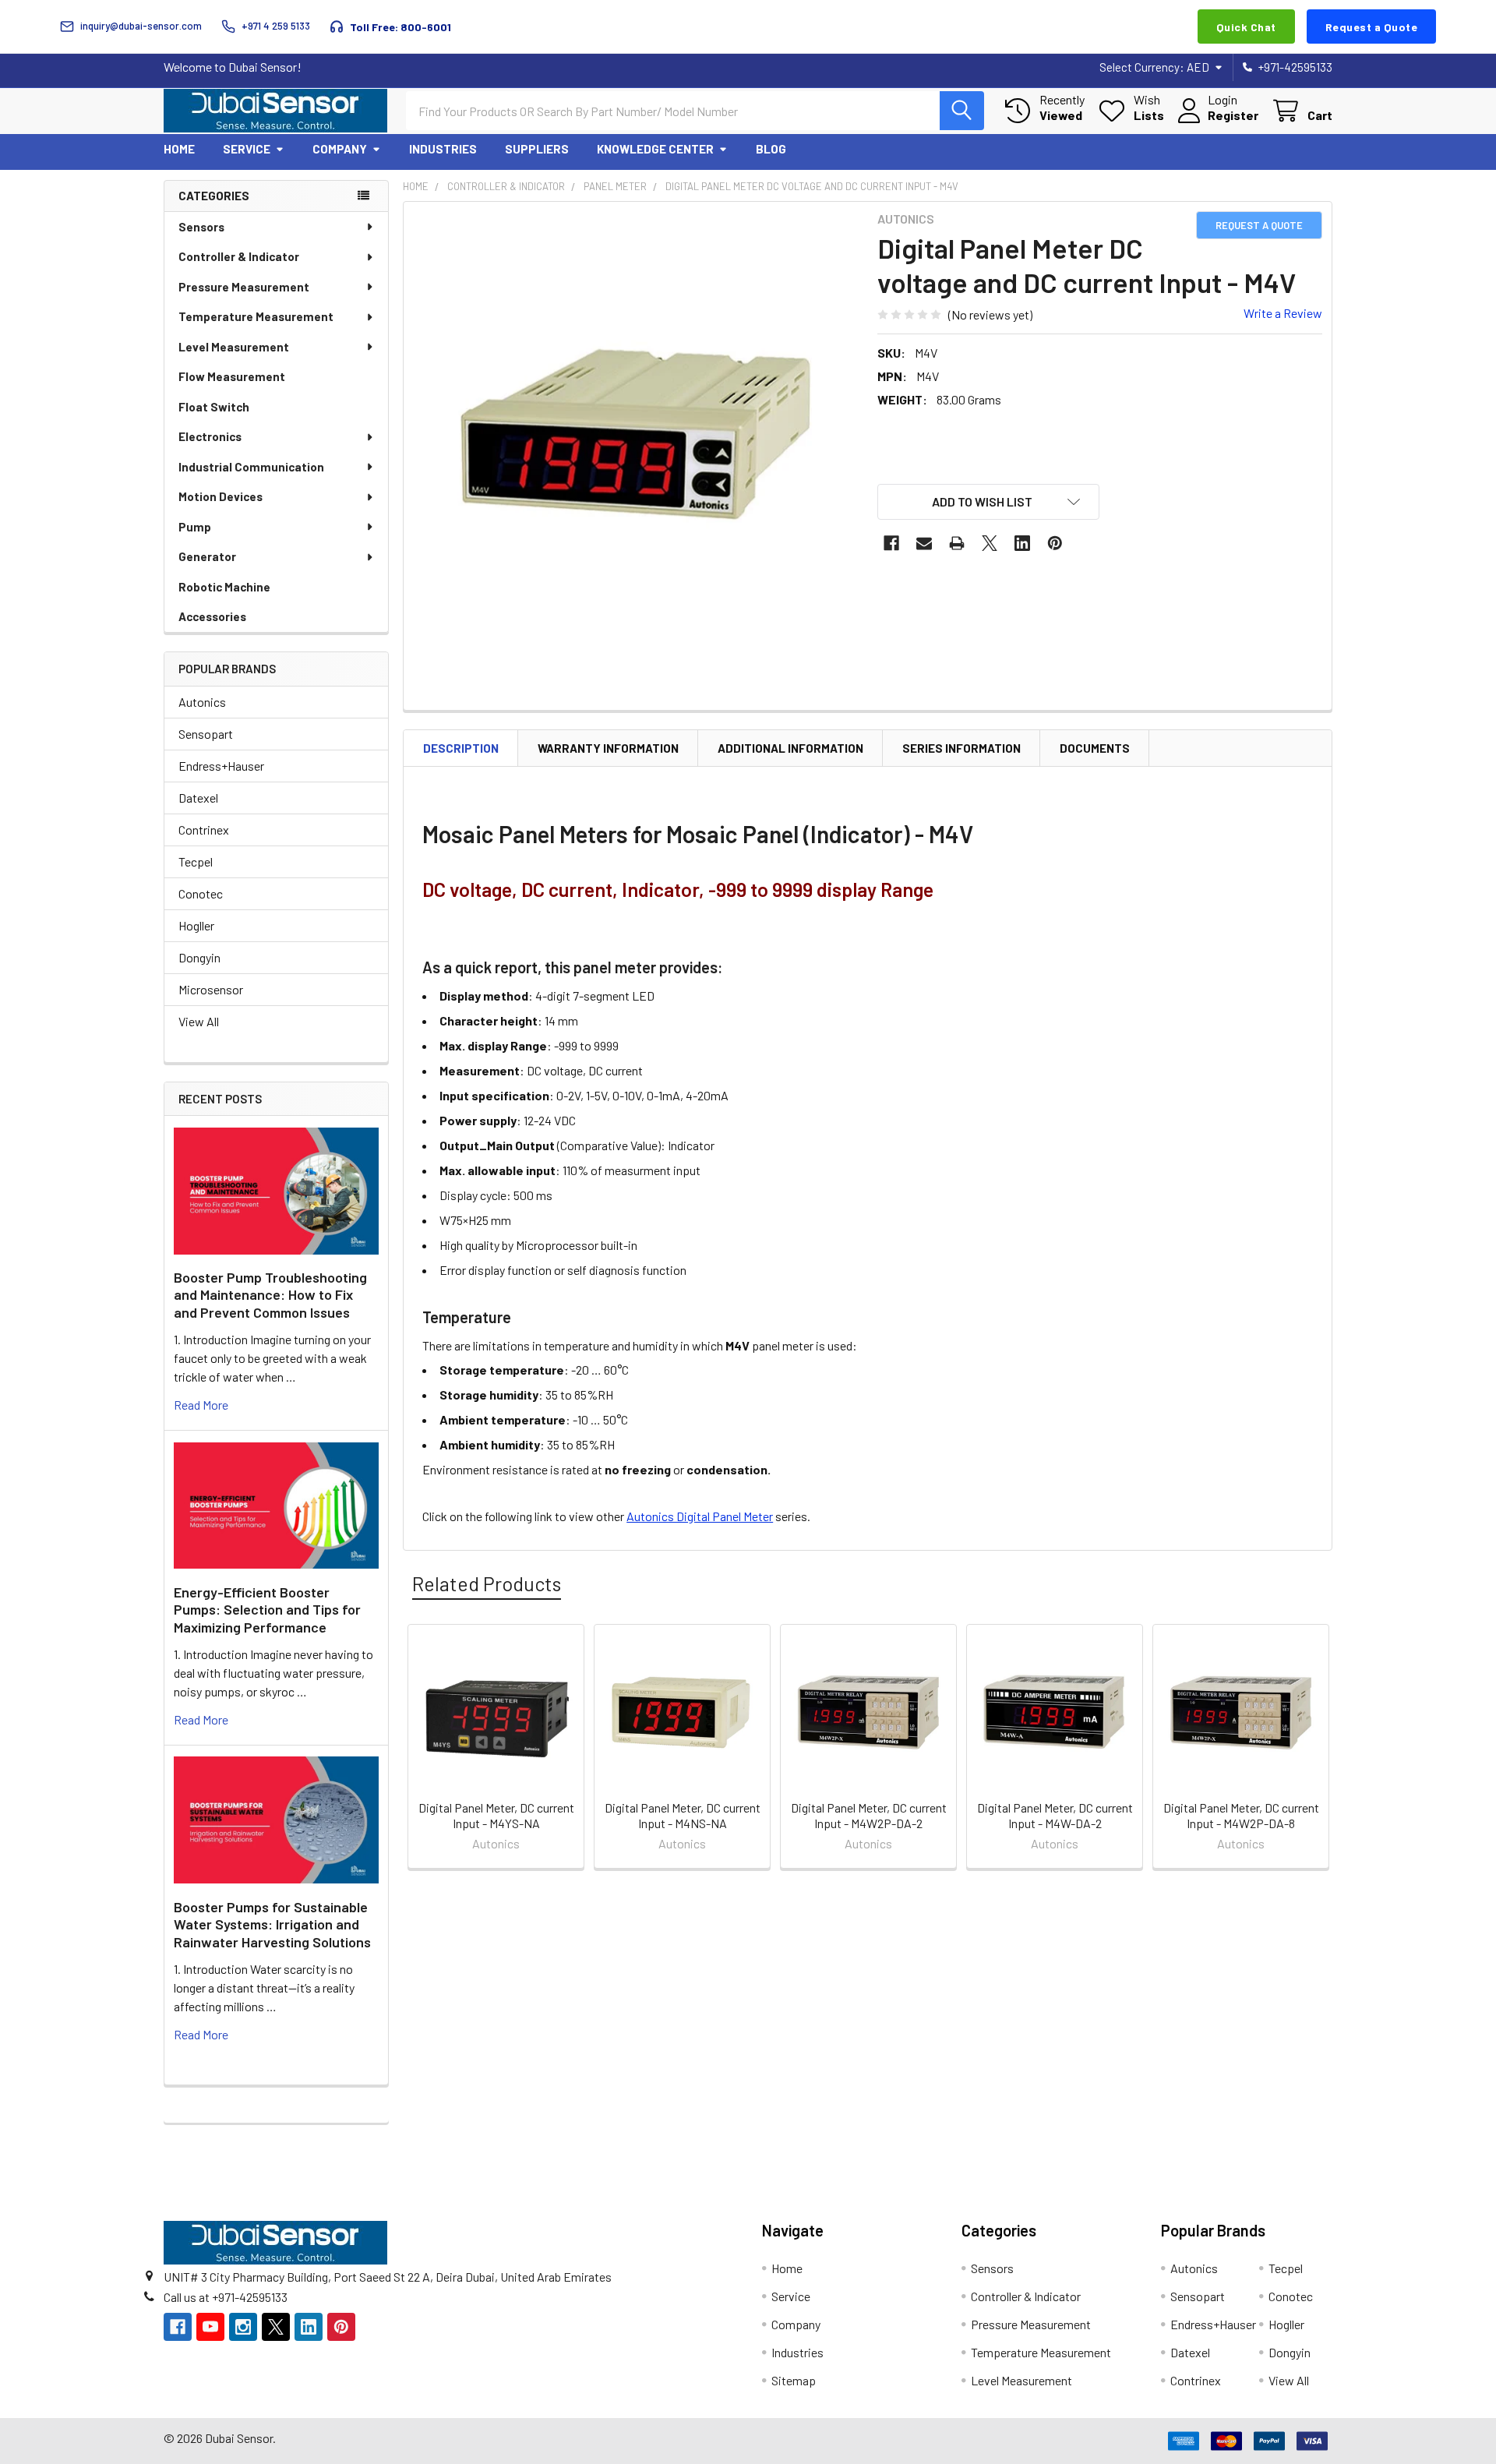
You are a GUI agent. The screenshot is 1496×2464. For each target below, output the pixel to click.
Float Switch (214, 407)
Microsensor (211, 989)
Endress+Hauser (221, 766)
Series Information (961, 748)
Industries (443, 149)
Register (1233, 115)
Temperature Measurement (256, 316)
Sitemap (794, 2380)
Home (179, 149)
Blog (771, 149)
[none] (636, 434)
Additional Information (790, 748)
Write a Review (1283, 313)
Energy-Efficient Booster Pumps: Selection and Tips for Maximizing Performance (267, 1610)
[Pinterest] (1055, 543)
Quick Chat (1246, 27)
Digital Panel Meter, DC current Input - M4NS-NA (683, 1815)
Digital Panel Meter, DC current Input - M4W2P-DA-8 (1241, 1815)
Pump (195, 527)
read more (201, 1405)
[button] (989, 502)
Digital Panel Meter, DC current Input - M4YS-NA (496, 1815)
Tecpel (196, 861)
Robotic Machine (224, 587)
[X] (990, 543)
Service (247, 149)
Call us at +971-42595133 (226, 2297)
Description (461, 748)
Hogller (196, 925)
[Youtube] (210, 2327)
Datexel (198, 798)
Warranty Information (608, 748)
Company (340, 149)
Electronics (210, 436)
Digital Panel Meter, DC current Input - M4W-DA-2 (1055, 1815)
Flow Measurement (232, 376)
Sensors (201, 227)
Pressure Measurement (244, 287)
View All (199, 1021)
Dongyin (199, 957)
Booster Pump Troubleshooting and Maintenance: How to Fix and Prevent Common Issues (270, 1295)
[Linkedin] (1022, 543)
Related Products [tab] (487, 1583)
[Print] (957, 543)
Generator (207, 556)
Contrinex (204, 830)
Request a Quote (1372, 27)
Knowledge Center (655, 149)
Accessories (212, 616)
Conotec (201, 893)
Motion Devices (221, 496)
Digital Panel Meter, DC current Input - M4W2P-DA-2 (869, 1815)
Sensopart (206, 734)
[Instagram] (243, 2327)
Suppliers (537, 149)
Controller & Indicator (239, 256)
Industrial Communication (251, 467)
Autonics (202, 702)
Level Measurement (234, 347)
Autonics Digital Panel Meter (700, 1516)
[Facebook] (891, 543)
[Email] (924, 543)
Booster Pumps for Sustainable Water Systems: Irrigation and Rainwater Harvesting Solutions (272, 1924)
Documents (1095, 748)
